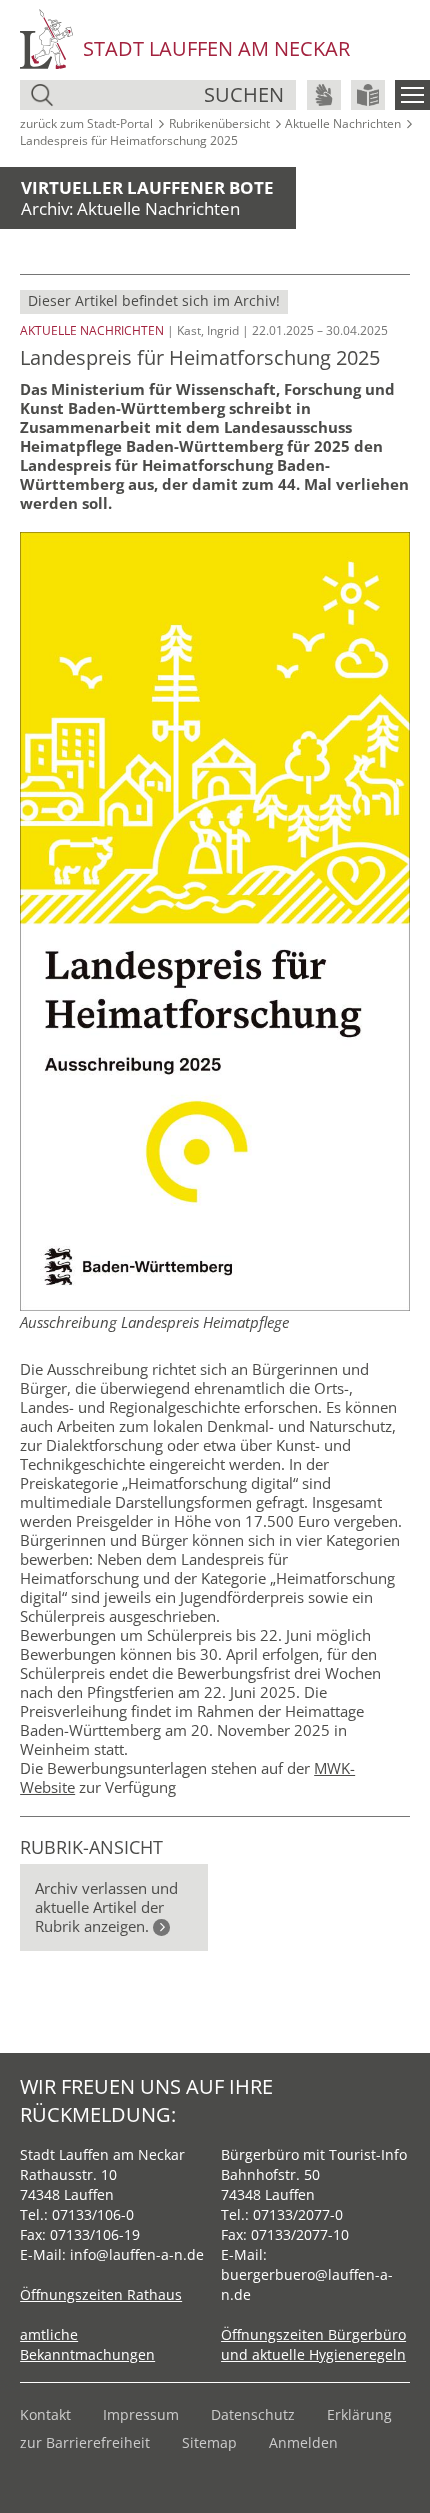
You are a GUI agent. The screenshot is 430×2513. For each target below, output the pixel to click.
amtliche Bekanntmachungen (87, 2344)
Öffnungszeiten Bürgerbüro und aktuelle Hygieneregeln (313, 2344)
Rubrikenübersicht (219, 123)
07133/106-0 (93, 2214)
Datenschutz (253, 2414)
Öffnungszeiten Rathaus (101, 2294)
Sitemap (209, 2442)
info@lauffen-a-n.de (137, 2254)
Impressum (141, 2414)
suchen (244, 94)
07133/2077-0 (298, 2214)
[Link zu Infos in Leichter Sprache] (368, 95)
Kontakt (45, 2414)
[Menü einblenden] (412, 95)
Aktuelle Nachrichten (343, 123)
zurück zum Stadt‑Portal (86, 123)
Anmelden (303, 2442)
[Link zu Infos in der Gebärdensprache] (324, 95)
